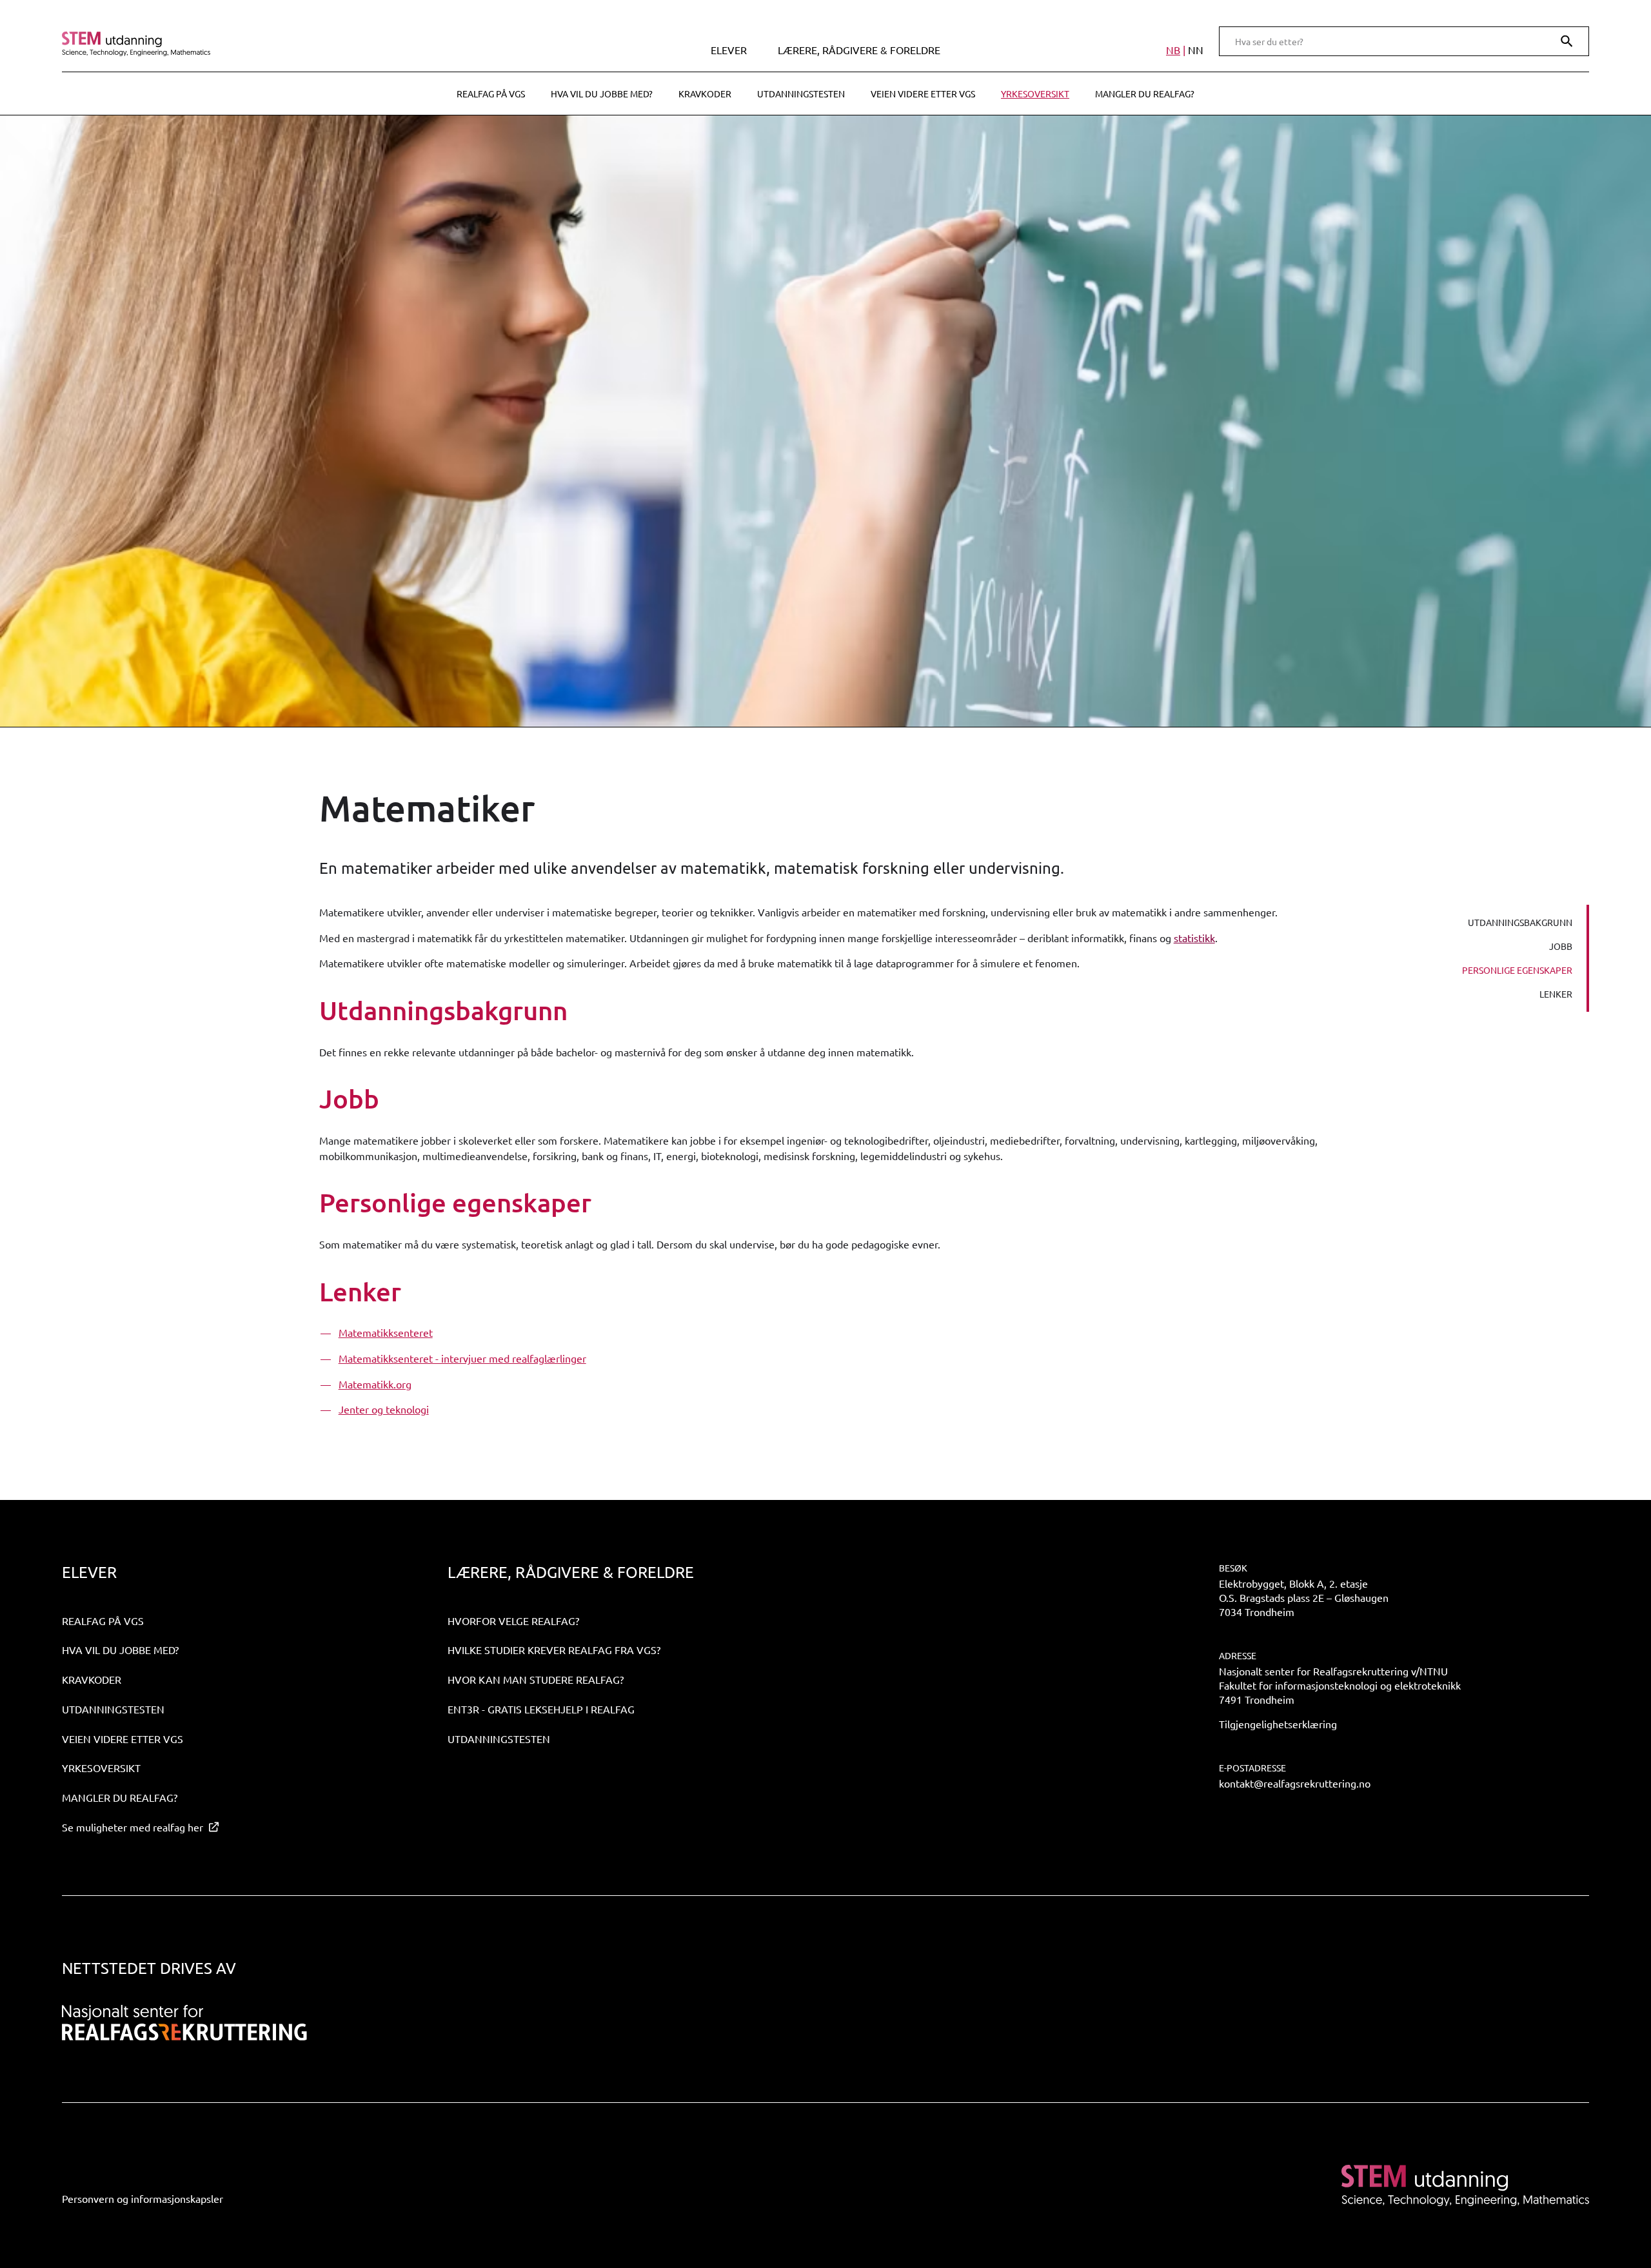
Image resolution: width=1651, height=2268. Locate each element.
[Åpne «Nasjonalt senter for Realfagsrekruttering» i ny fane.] (184, 2023)
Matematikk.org (375, 1384)
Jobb (1561, 946)
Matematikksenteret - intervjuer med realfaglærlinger (462, 1358)
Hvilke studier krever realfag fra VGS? (554, 1650)
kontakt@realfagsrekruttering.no (1295, 1783)
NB (1173, 50)
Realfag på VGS (491, 94)
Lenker (1556, 994)
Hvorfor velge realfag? (513, 1621)
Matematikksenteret (386, 1332)
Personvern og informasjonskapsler (143, 2198)
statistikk (1194, 938)
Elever (729, 50)
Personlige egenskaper (1517, 970)
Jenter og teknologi (384, 1409)
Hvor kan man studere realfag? (536, 1679)
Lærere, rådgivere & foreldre (859, 50)
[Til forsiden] (247, 44)
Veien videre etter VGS (923, 94)
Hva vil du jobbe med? (602, 94)
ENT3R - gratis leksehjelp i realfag (541, 1709)
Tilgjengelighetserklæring (1278, 1724)
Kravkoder (705, 94)
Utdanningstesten (801, 94)
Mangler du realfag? (1145, 94)
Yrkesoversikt (1035, 94)
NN (1196, 50)
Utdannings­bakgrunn (1520, 922)
